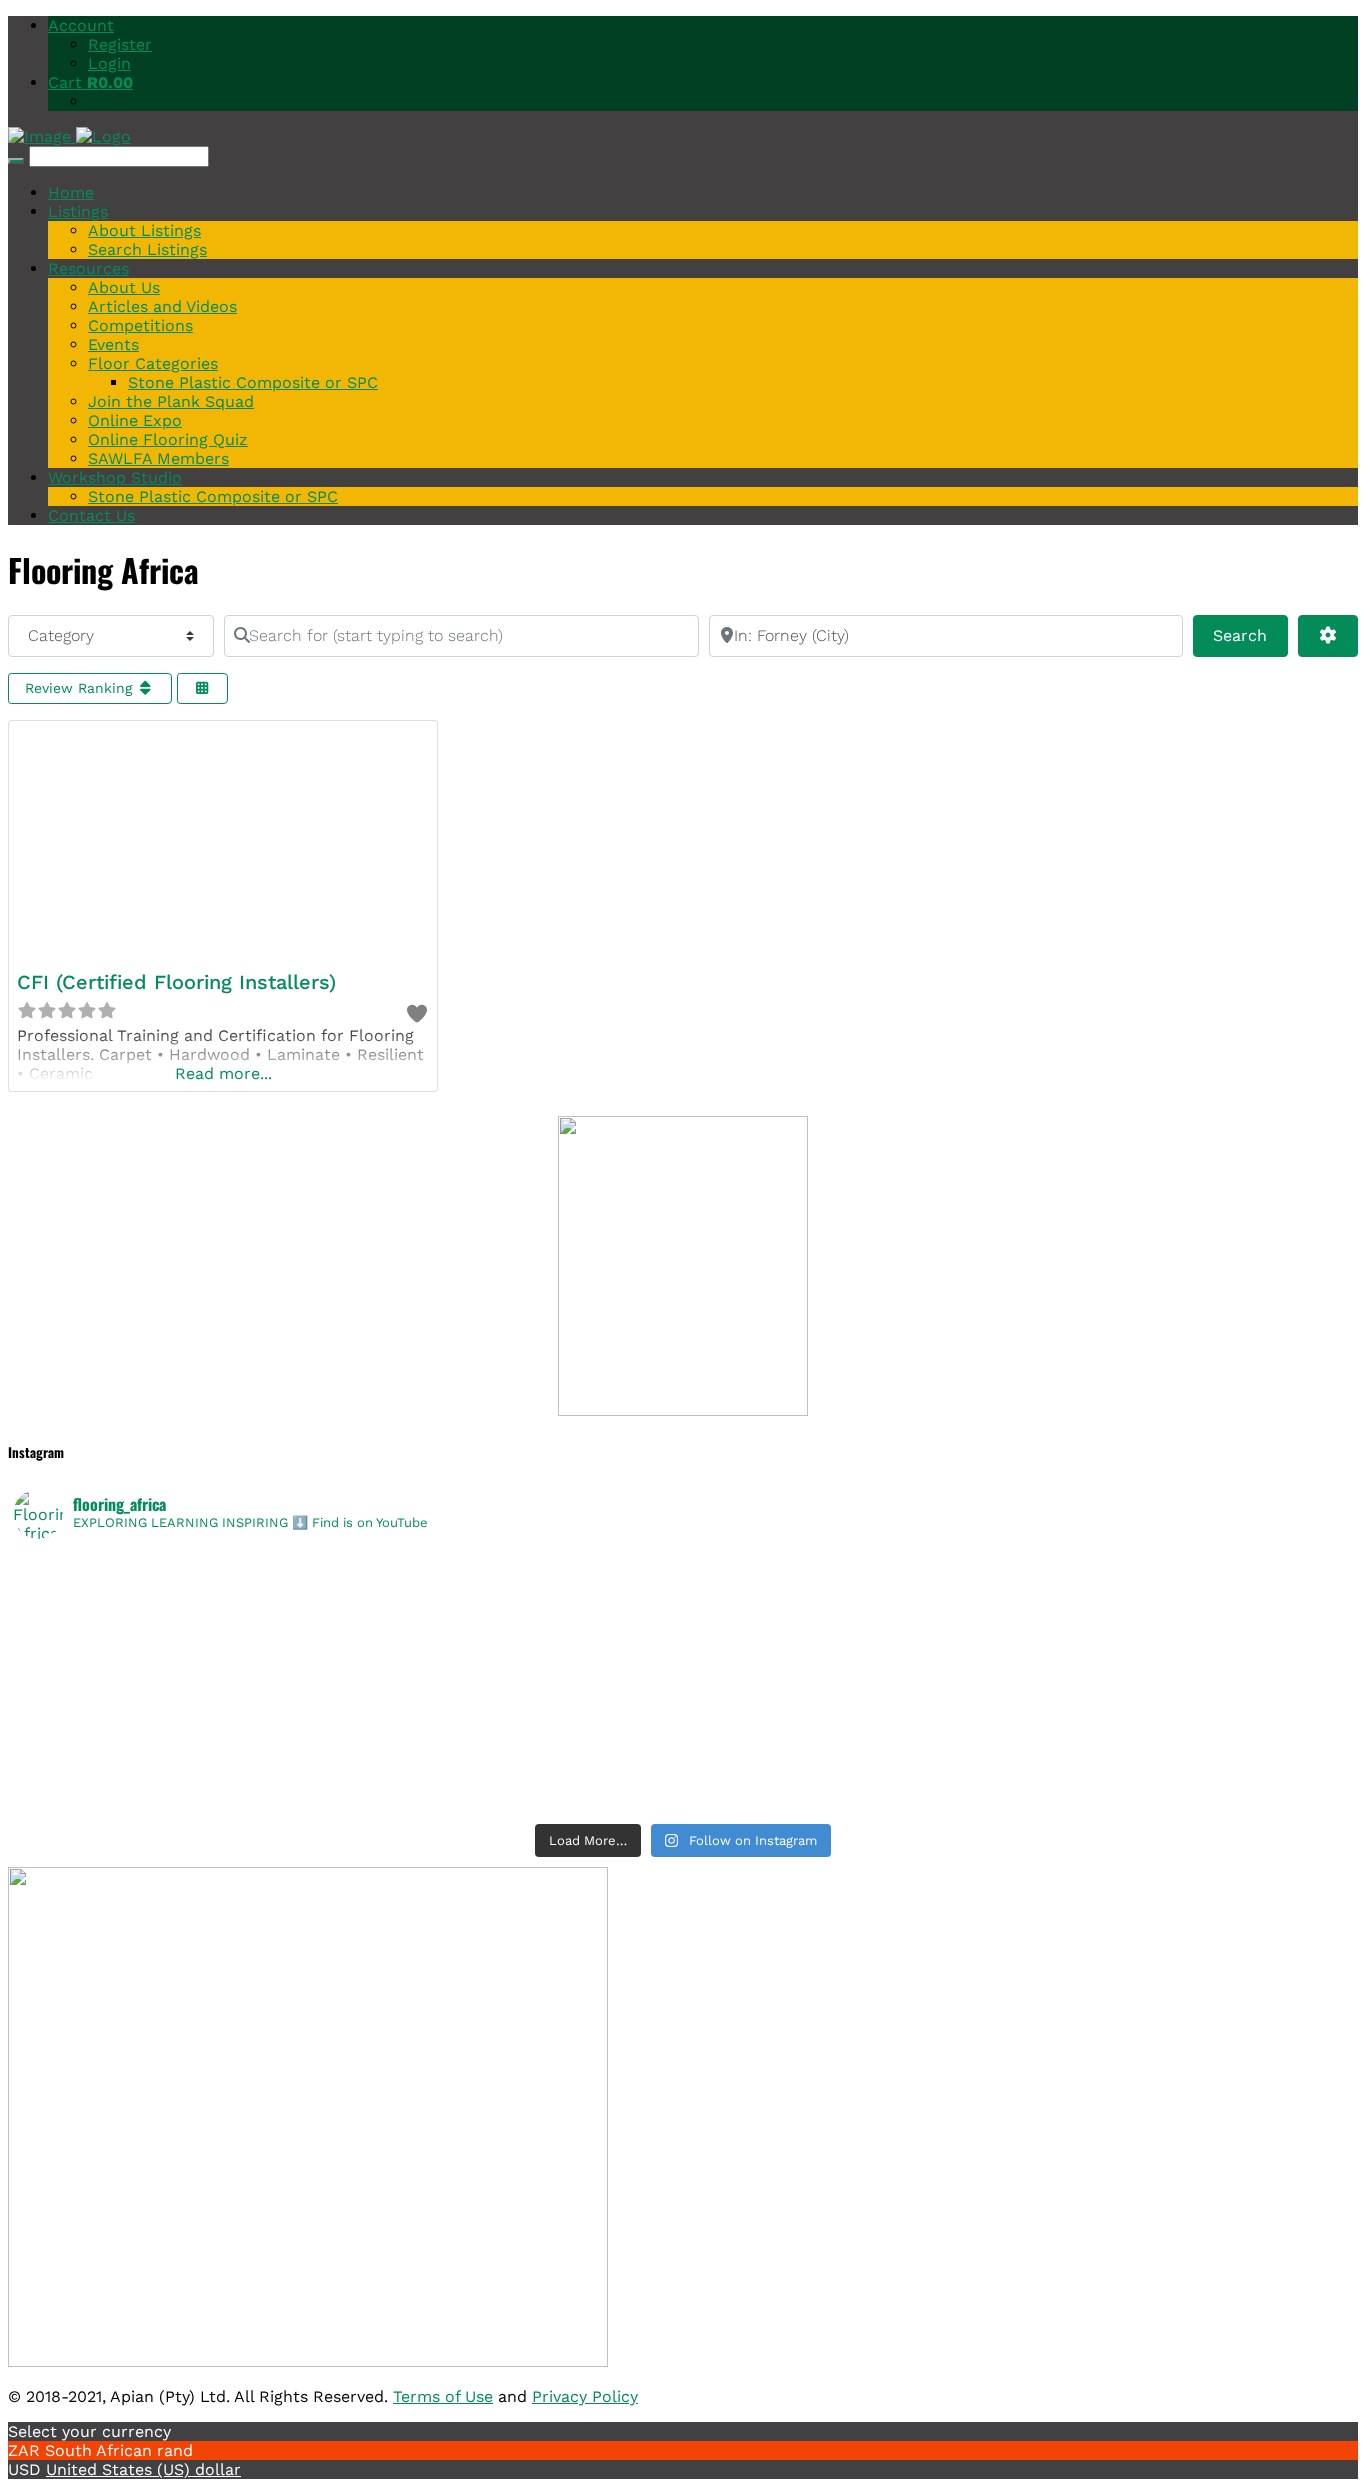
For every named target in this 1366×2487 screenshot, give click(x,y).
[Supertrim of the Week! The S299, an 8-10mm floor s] (348, 1697)
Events (113, 344)
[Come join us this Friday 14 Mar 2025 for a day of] (348, 1671)
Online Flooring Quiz (168, 439)
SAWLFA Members (158, 458)
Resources (88, 268)
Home (71, 192)
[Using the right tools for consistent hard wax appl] (1018, 1749)
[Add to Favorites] (416, 1014)
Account (81, 25)
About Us (124, 287)
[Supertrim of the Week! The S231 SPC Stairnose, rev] (348, 1775)
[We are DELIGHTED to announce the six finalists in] (348, 1593)
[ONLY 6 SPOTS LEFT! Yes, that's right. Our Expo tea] (1018, 1619)
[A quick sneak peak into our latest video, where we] (1018, 1645)
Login (109, 63)
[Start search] (16, 161)
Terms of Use (443, 2396)
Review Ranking (81, 688)
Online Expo (135, 420)
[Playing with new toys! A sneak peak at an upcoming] (1018, 1723)
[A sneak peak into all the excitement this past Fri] (1018, 1567)
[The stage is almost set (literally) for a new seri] (348, 1801)
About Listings (144, 230)
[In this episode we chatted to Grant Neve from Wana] (1018, 1671)
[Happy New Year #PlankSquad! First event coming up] (348, 1723)
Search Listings (147, 249)
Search (1250, 635)
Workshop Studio (115, 477)
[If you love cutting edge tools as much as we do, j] (1018, 1697)
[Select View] (203, 688)
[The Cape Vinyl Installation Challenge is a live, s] (1018, 1593)
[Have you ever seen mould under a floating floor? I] (1018, 1775)
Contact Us (91, 515)
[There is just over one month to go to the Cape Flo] (348, 1619)
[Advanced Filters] (1328, 636)
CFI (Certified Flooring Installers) (176, 982)
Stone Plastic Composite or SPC (253, 382)
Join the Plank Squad (171, 401)
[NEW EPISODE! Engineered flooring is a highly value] (348, 1749)
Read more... (223, 1073)
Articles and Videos (162, 306)
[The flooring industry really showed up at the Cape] (348, 1567)
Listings (78, 211)
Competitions (140, 325)
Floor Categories (153, 363)
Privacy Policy (585, 2396)
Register (120, 44)
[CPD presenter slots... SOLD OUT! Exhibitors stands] (348, 1645)
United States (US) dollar (143, 2469)
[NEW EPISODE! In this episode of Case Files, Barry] (1018, 1801)
